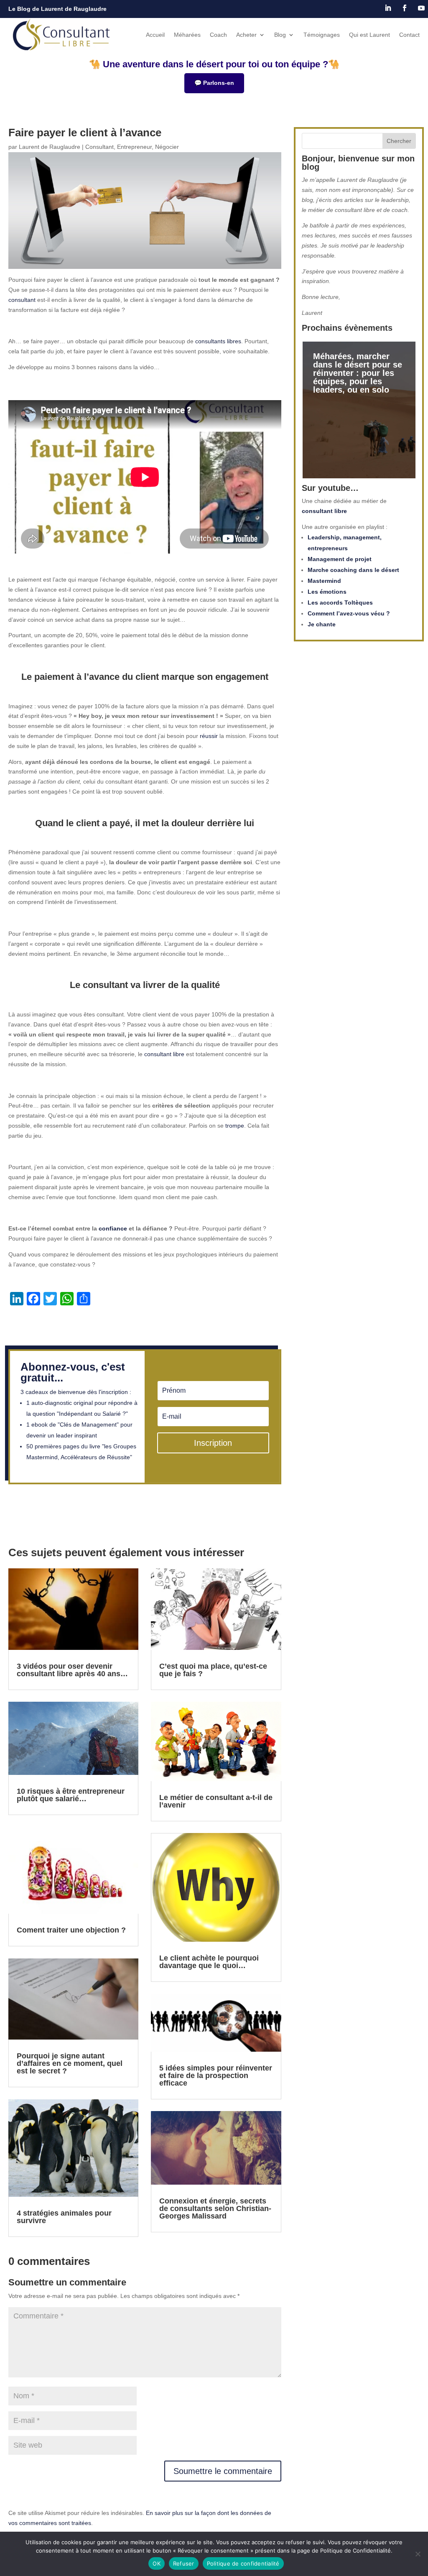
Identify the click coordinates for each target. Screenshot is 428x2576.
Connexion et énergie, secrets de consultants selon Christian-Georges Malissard (215, 2208)
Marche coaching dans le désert (353, 570)
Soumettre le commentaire (223, 2471)
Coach (218, 35)
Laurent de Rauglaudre (50, 147)
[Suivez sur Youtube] (421, 8)
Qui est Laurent (369, 35)
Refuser (184, 2563)
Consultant (99, 147)
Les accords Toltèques (340, 603)
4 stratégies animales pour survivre (64, 2217)
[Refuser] (418, 2554)
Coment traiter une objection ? (71, 1930)
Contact (409, 35)
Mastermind (324, 581)
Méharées (187, 35)
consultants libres (218, 341)
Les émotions (327, 592)
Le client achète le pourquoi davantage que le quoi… (209, 1962)
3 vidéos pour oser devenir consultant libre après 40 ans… (72, 1670)
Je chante (322, 624)
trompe (235, 1126)
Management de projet (340, 559)
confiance (113, 1228)
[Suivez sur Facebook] (405, 8)
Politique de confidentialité (243, 2563)
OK (157, 2563)
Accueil (155, 35)
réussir (209, 736)
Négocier (167, 147)
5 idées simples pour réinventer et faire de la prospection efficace (216, 2076)
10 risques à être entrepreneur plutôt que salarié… (71, 1795)
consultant (22, 300)
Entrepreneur (134, 147)
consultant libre (164, 1054)
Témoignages (322, 35)
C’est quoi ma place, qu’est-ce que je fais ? (213, 1670)
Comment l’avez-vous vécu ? (349, 613)
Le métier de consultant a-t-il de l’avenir (216, 1801)
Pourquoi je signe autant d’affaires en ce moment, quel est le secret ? (70, 2063)
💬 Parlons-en (214, 83)
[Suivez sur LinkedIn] (388, 8)
